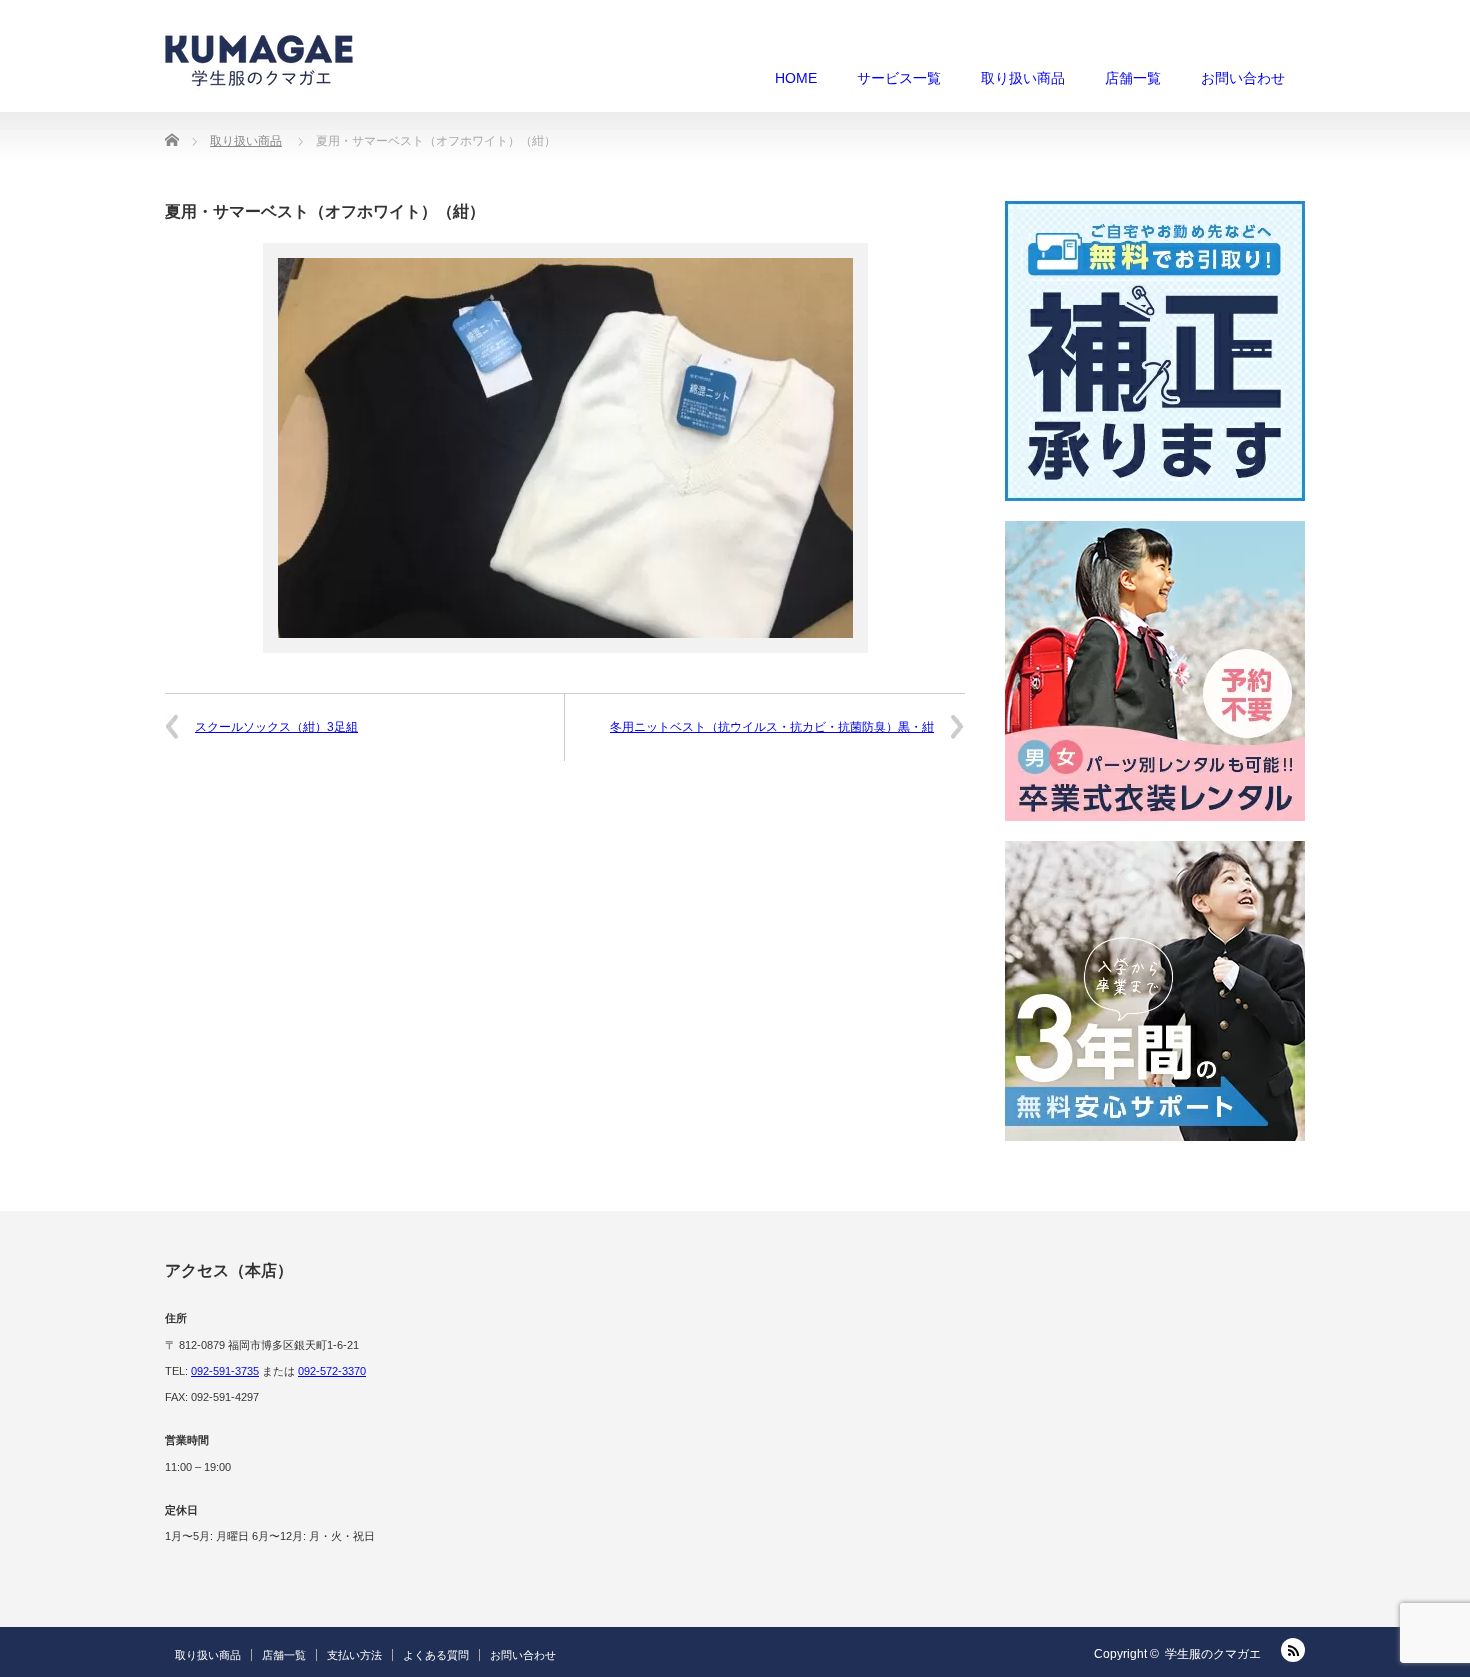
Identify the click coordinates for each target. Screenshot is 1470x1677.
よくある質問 (436, 1655)
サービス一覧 (899, 78)
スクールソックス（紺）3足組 (276, 727)
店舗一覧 (1133, 78)
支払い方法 (354, 1655)
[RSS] (1293, 1650)
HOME (796, 78)
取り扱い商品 (1023, 78)
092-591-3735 (225, 1371)
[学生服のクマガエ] (259, 60)
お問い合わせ (1243, 78)
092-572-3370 (332, 1371)
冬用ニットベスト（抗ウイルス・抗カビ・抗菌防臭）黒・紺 (772, 727)
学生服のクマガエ (1213, 1654)
